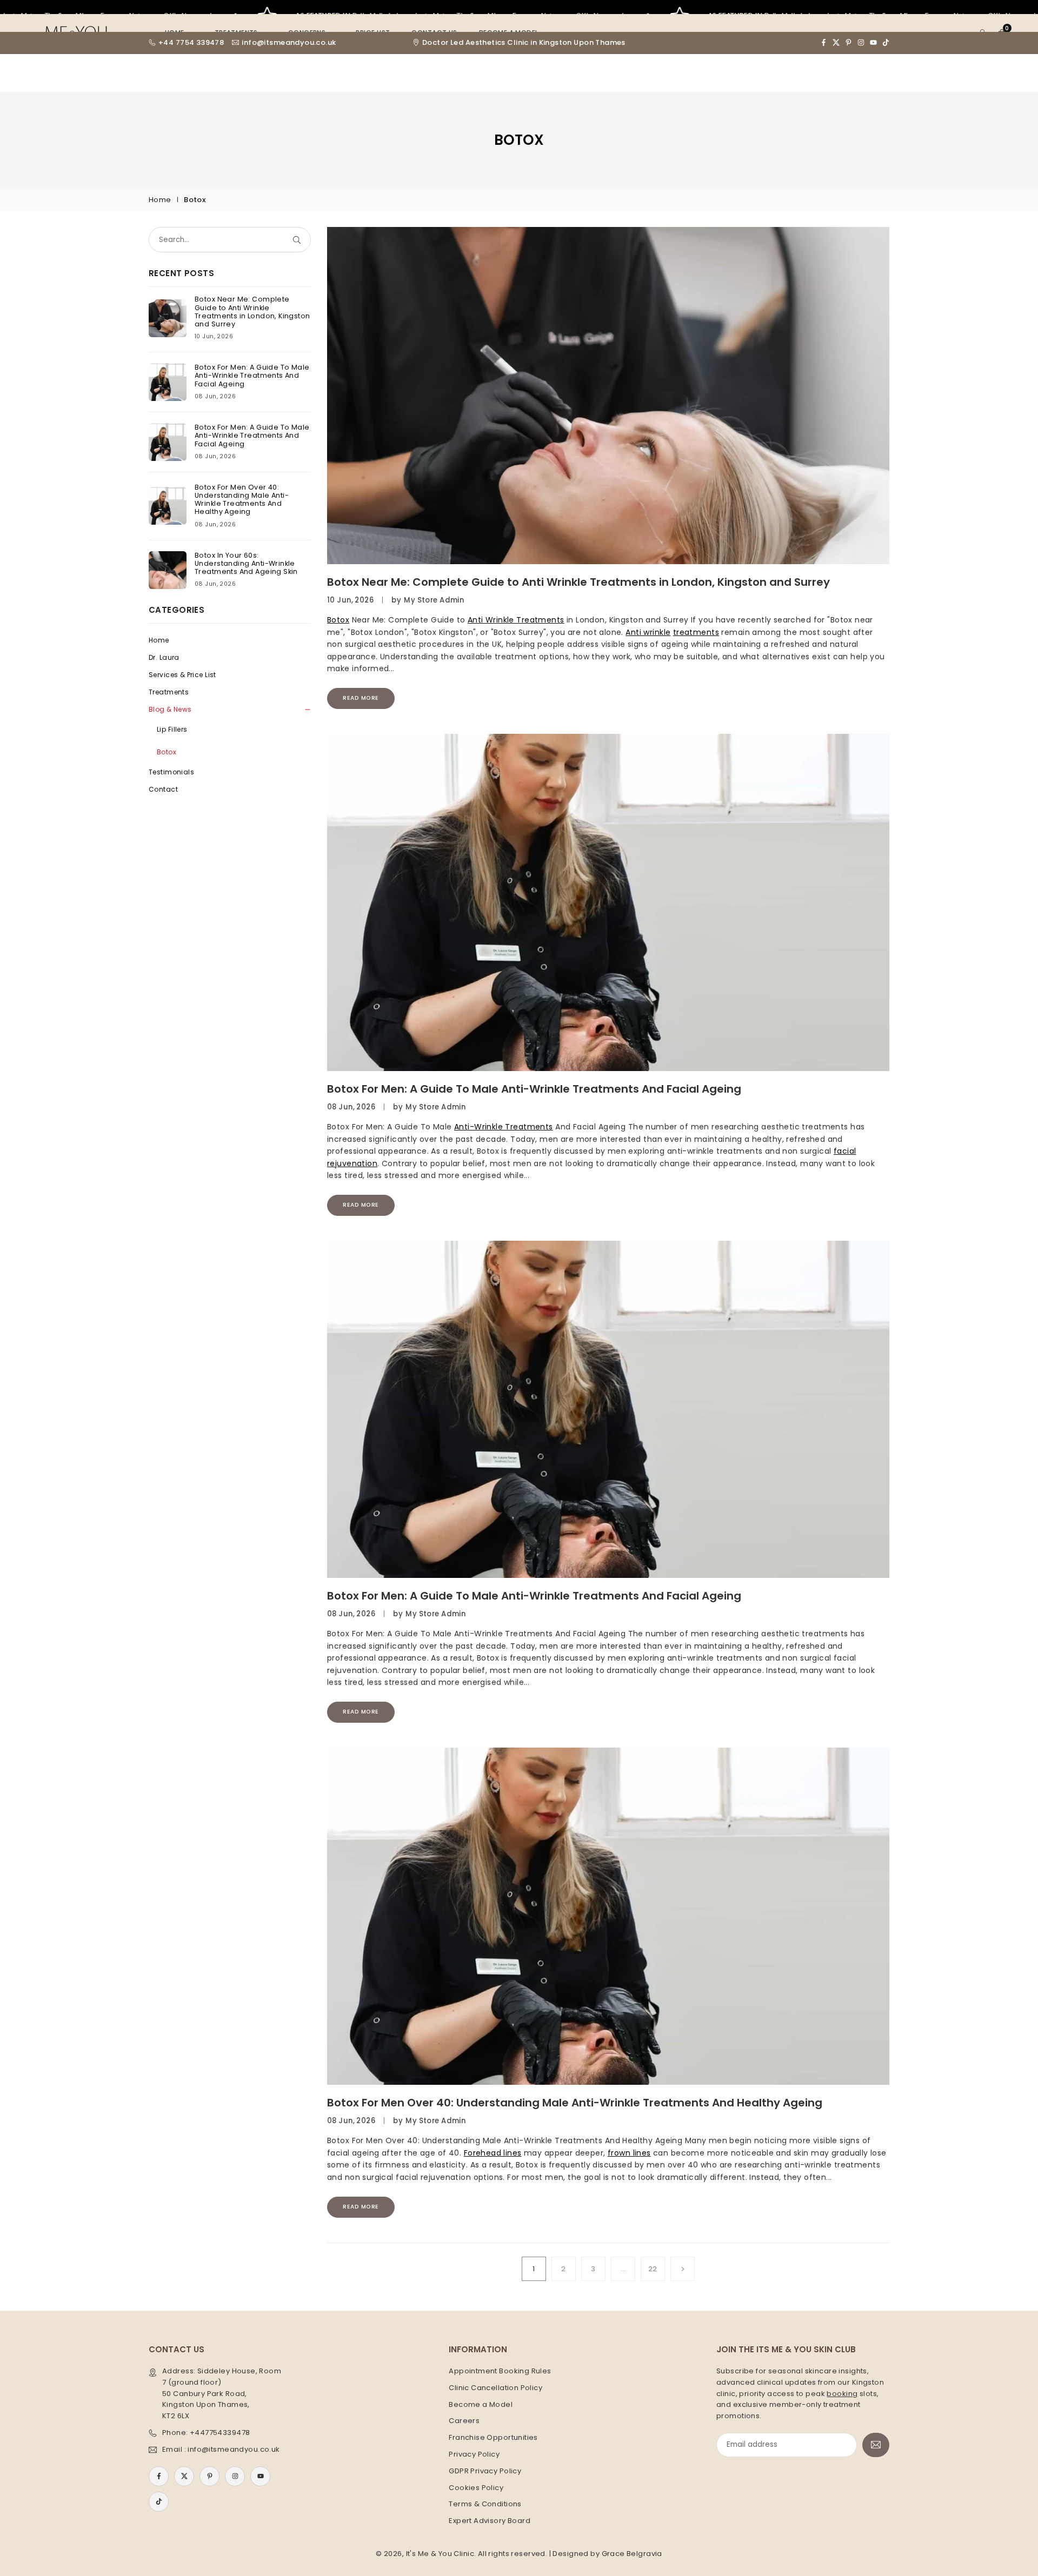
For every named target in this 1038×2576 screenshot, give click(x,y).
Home (160, 200)
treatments (696, 632)
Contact (163, 789)
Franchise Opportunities (493, 2437)
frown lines (629, 2153)
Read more (361, 698)
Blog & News (170, 709)
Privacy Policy (474, 2454)
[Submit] (299, 240)
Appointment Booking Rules (500, 2371)
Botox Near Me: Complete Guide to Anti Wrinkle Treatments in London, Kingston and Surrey (578, 582)
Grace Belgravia (632, 2554)
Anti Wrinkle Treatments (516, 620)
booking (842, 2394)
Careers (464, 2421)
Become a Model (481, 2404)
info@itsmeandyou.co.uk (289, 43)
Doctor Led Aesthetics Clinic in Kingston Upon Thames (524, 43)
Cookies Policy (476, 2488)
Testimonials (171, 772)
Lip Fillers (172, 729)
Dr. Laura (164, 657)
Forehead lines (493, 2153)
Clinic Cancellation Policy (495, 2388)
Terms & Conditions (485, 2504)
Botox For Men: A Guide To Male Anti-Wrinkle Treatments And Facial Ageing (534, 1089)
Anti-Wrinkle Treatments (504, 1127)
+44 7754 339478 (191, 43)
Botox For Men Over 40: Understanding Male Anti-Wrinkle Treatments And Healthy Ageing (575, 2103)
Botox (338, 620)
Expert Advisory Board (490, 2521)
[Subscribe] (876, 2445)
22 (653, 2269)
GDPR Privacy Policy (485, 2471)
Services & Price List (182, 675)
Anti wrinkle (648, 632)
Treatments (169, 692)
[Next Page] (683, 2269)
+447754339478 (220, 2433)
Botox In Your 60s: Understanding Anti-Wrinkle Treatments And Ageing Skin (246, 563)
